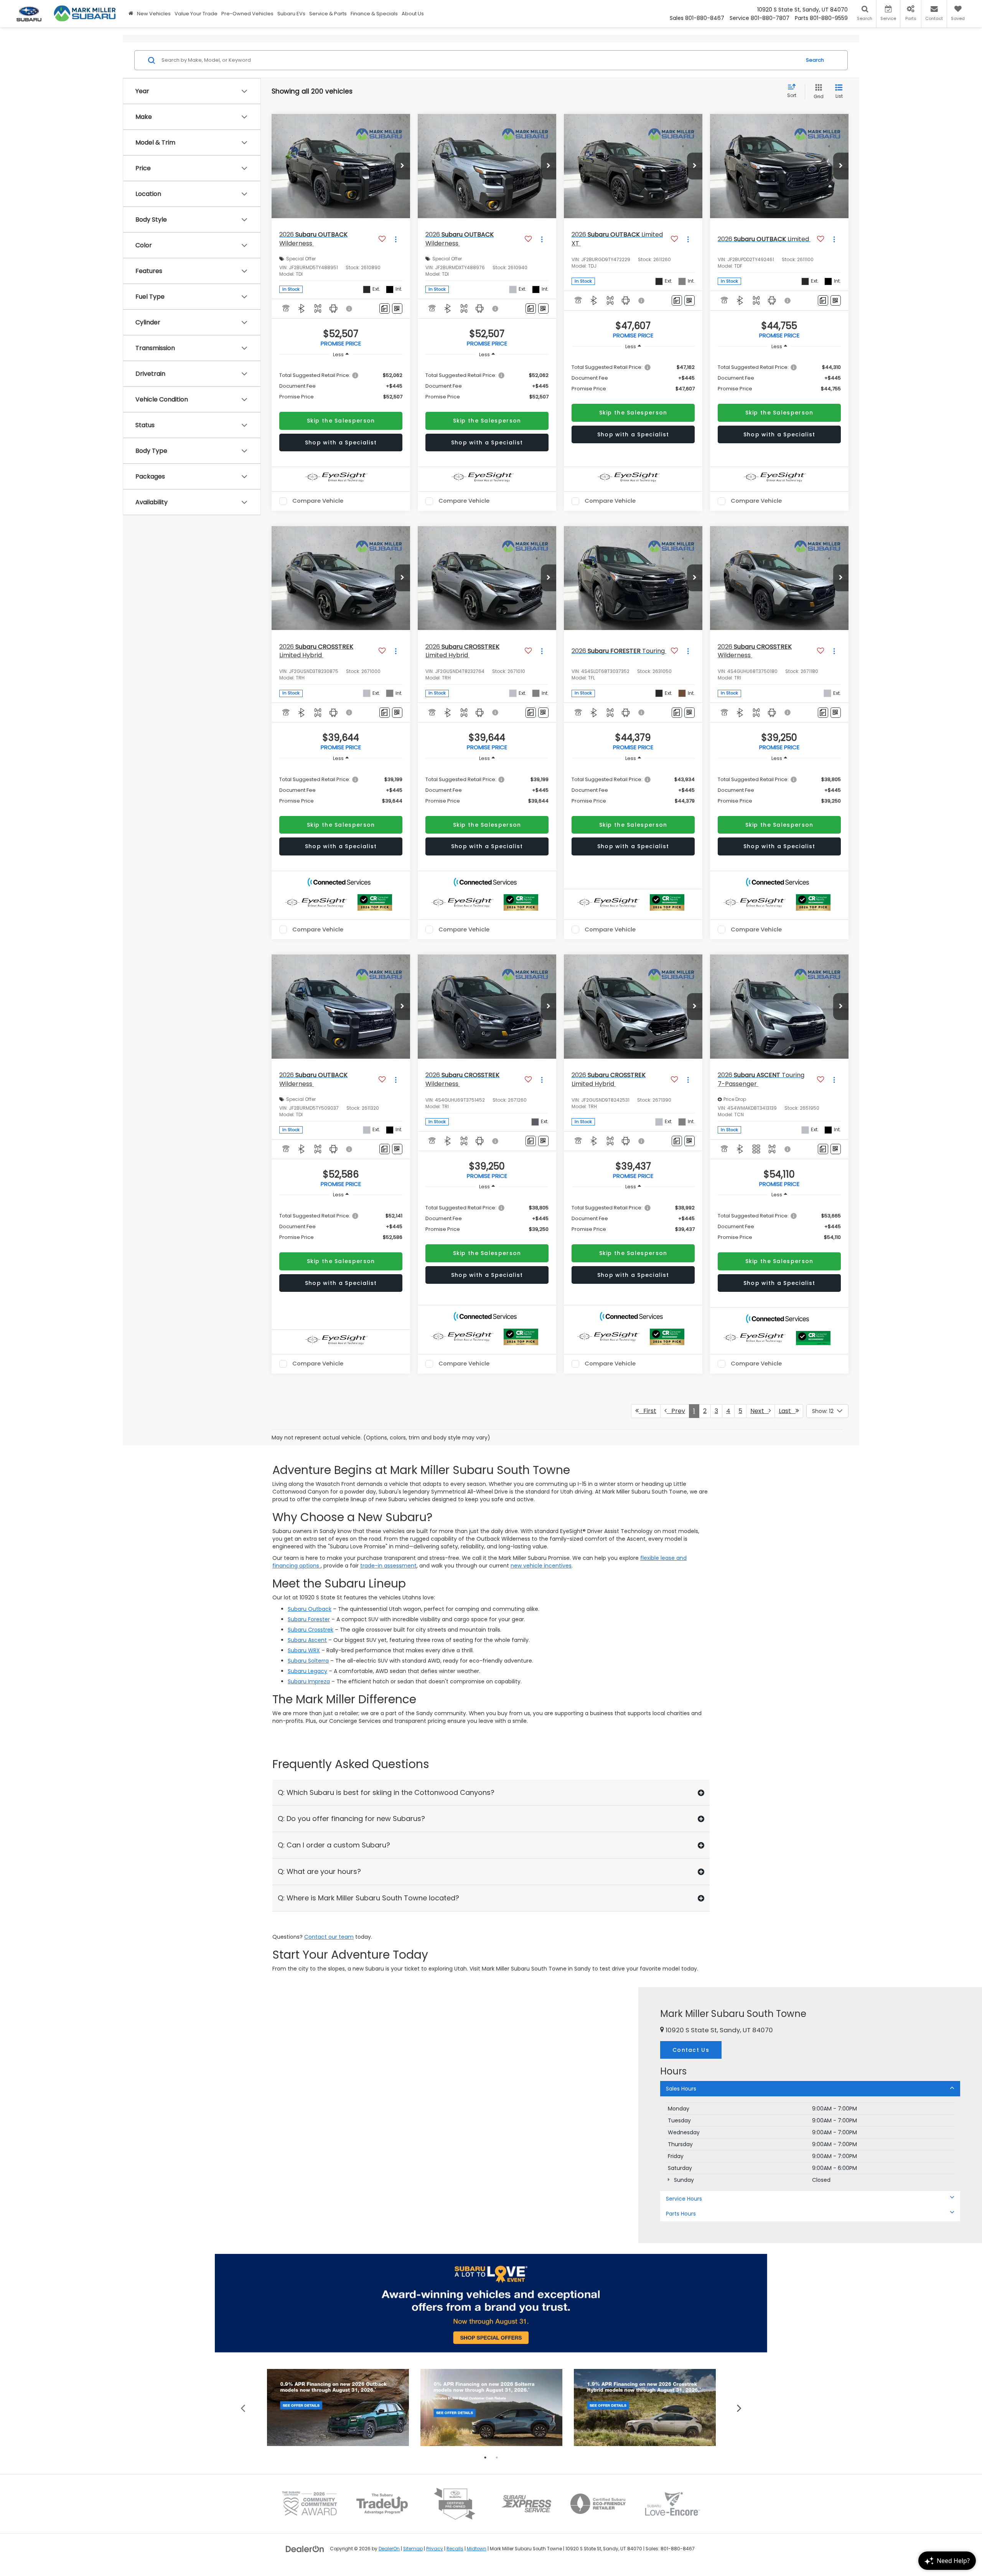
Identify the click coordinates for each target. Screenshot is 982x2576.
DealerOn (389, 2549)
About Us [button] (413, 14)
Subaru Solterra (308, 1661)
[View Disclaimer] (349, 309)
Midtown (477, 2549)
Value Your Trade (196, 14)
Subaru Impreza (309, 1681)
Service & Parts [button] (328, 14)
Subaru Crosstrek (311, 1630)
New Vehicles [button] (154, 14)
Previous (243, 2407)
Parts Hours (681, 2214)
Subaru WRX (304, 1650)
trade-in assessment (388, 1566)
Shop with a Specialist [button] (341, 442)
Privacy (435, 2549)
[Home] (131, 14)
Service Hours (684, 2199)
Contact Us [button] (691, 2050)
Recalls (455, 2549)
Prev (676, 1411)
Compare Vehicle (318, 501)
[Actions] (396, 239)
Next (760, 1411)
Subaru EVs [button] (291, 14)
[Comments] (385, 308)
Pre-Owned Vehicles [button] (247, 14)
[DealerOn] (305, 2548)
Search (815, 60)
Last (787, 1411)
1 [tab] (485, 2458)
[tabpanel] (338, 2407)
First (648, 1411)
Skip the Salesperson (341, 421)
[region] (341, 386)
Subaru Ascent (307, 1640)
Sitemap (413, 2549)
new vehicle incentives (541, 1566)
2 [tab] (497, 2458)
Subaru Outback (310, 1609)
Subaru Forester (309, 1619)
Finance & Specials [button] (374, 14)
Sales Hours (681, 2089)
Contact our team (329, 1937)
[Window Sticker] (397, 308)
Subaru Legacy (307, 1671)
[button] (402, 166)
